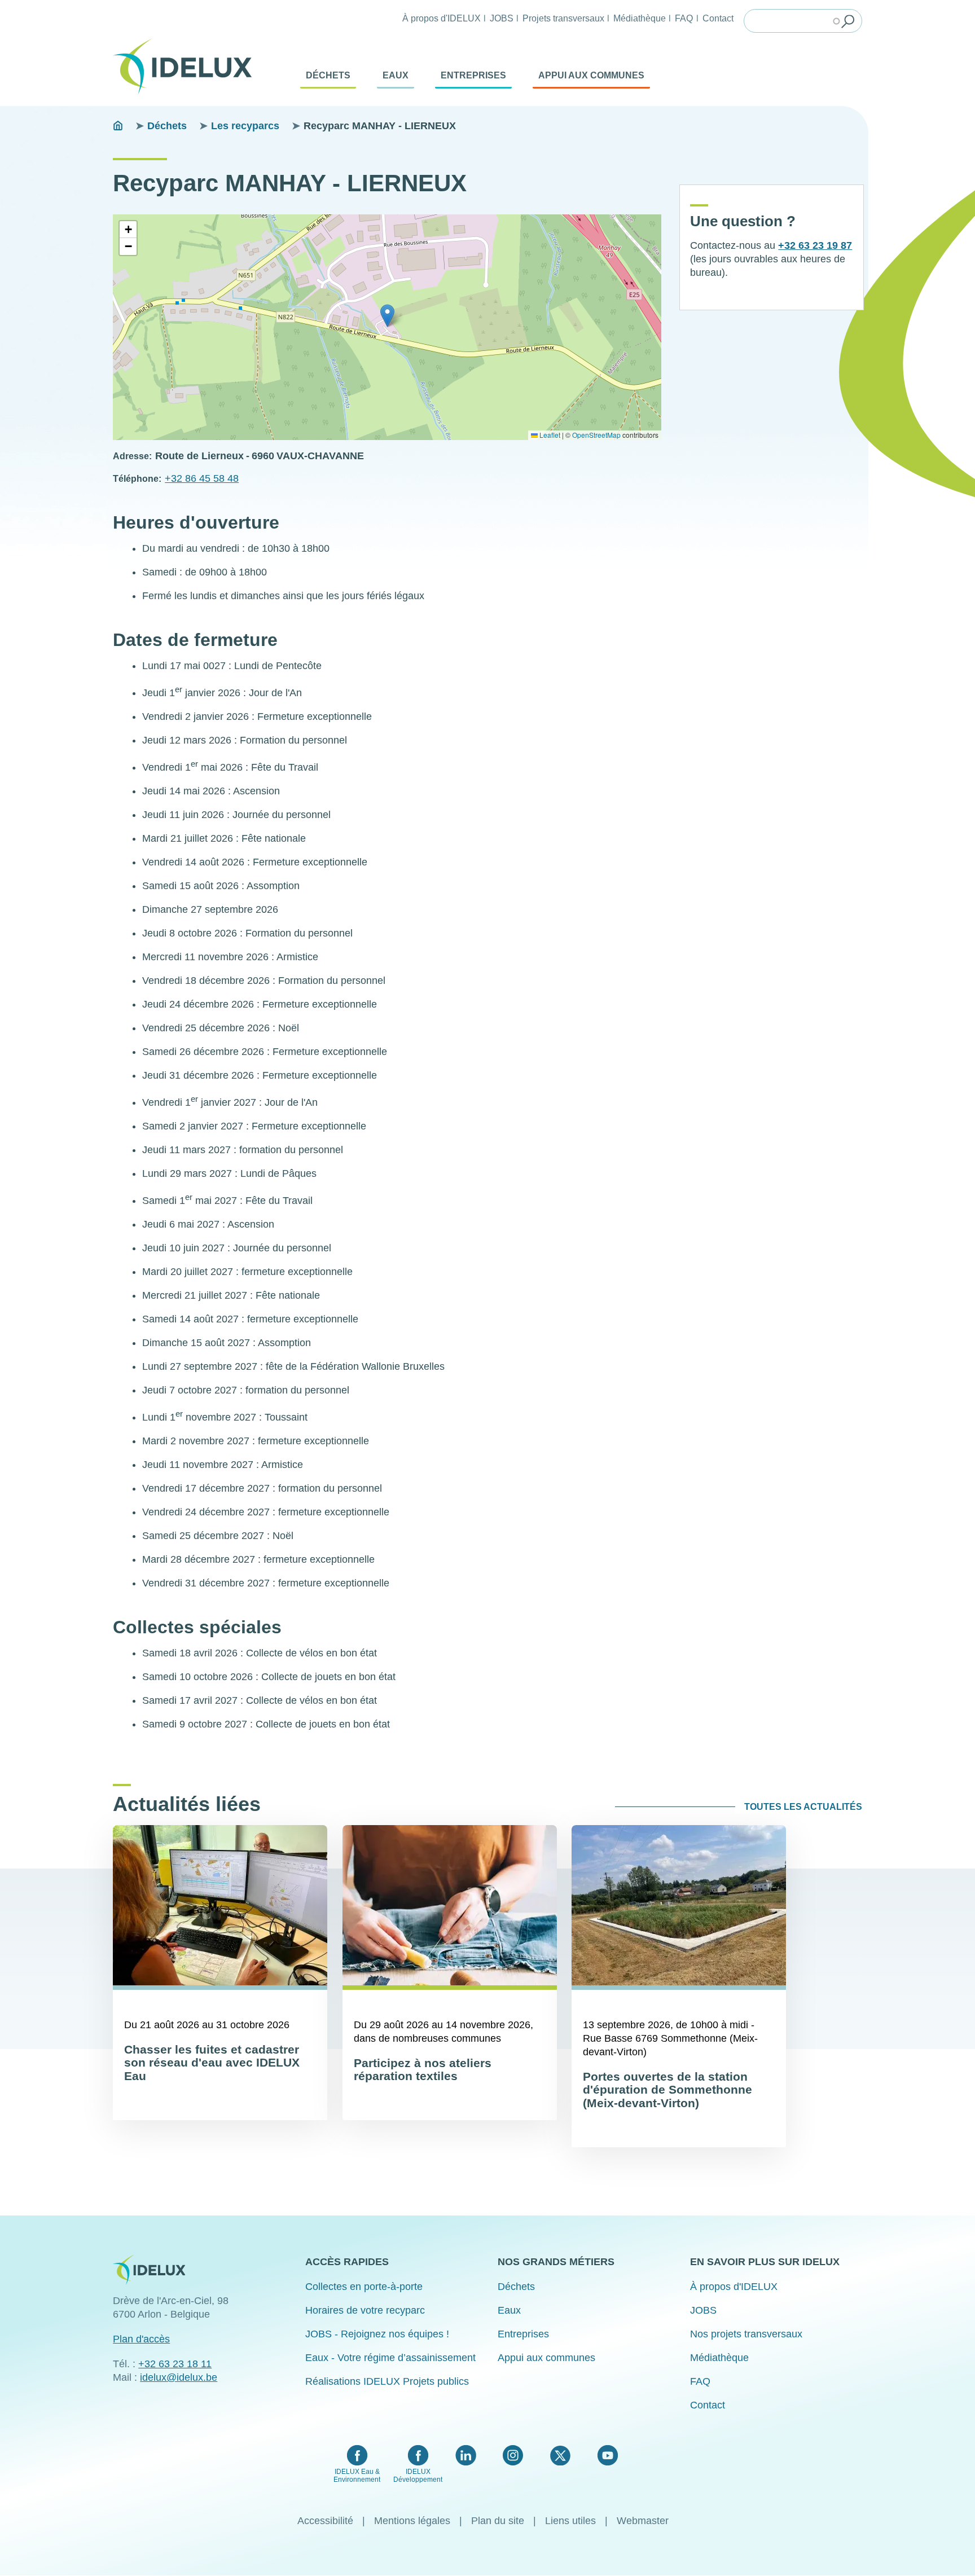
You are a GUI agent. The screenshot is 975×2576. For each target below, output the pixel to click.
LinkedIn (466, 2455)
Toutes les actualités (803, 1807)
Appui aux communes (591, 75)
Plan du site (498, 2521)
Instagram (513, 2455)
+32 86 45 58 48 (202, 478)
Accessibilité (325, 2521)
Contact (718, 18)
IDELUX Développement (418, 2476)
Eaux (396, 75)
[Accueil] (187, 67)
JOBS (502, 18)
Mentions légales (412, 2521)
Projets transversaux (563, 18)
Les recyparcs (245, 126)
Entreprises (473, 75)
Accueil (118, 126)
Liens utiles (570, 2521)
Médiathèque (640, 18)
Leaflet (549, 435)
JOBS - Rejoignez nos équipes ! (377, 2334)
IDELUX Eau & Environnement (357, 2476)
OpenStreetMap (596, 435)
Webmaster (643, 2521)
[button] (387, 316)
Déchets (328, 75)
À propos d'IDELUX (442, 18)
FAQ (684, 18)
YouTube (607, 2455)
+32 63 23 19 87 (815, 245)
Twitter (560, 2455)
